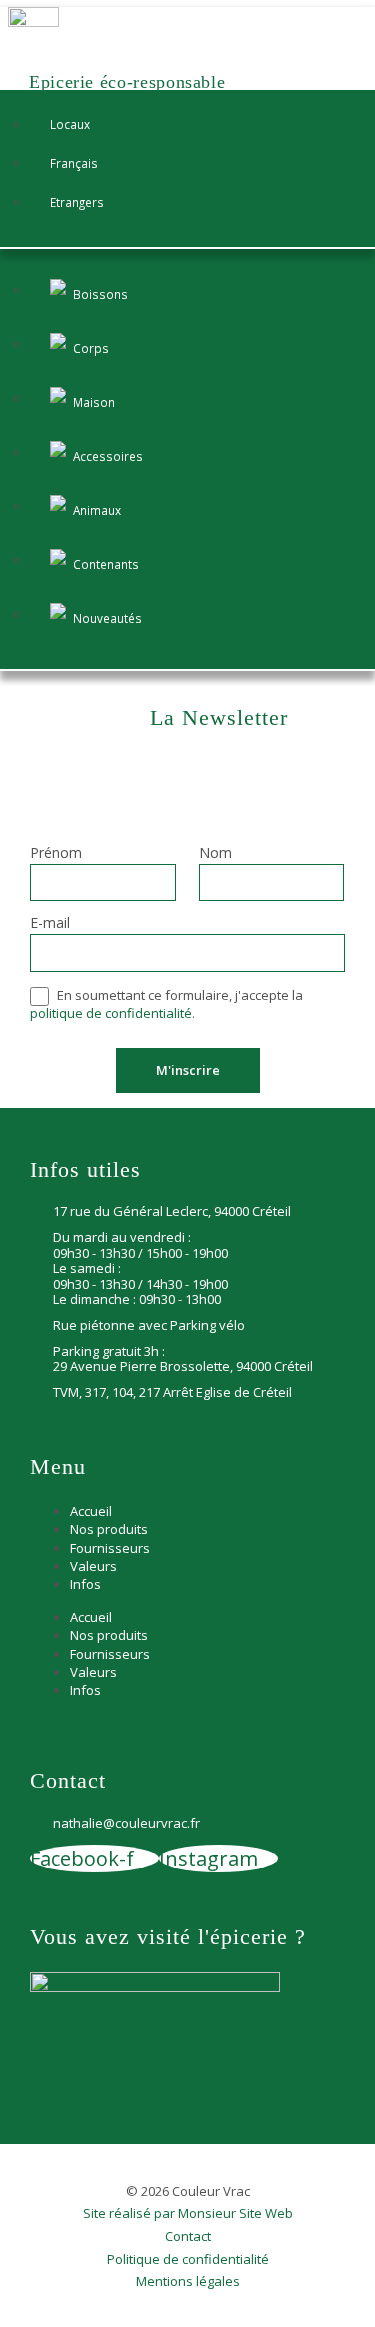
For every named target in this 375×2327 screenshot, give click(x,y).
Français (74, 163)
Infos (85, 1584)
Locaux (70, 124)
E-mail (50, 924)
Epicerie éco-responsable (127, 82)
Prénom (56, 854)
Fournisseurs (110, 1548)
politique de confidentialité (111, 1013)
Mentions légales (188, 2282)
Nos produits (109, 1529)
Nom (215, 854)
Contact (188, 2237)
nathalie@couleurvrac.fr (126, 1824)
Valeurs (93, 1566)
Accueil (91, 1511)
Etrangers (77, 202)
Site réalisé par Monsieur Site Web (188, 2214)
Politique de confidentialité (188, 2260)
